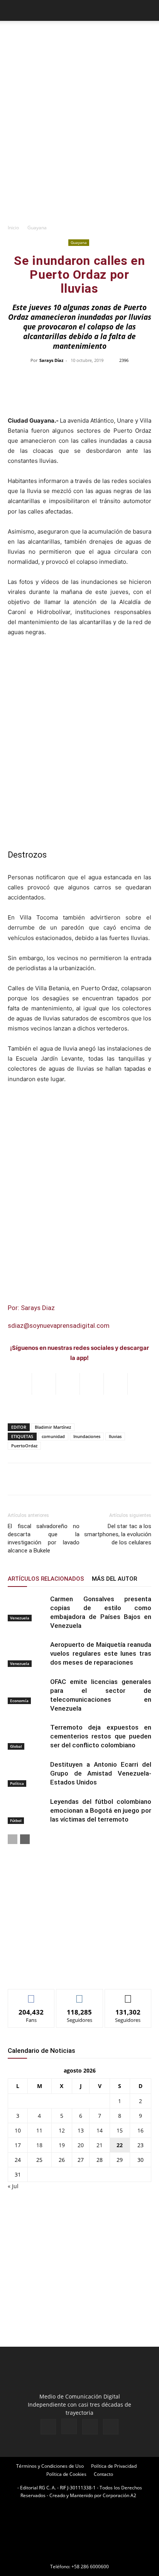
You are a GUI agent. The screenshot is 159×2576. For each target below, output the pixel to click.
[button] (13, 10)
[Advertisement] (79, 136)
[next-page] (25, 1839)
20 (81, 2145)
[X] (90, 2427)
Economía (19, 1701)
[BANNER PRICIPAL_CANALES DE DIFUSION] (79, 39)
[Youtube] (111, 2427)
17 (18, 2145)
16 (140, 2130)
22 (120, 2145)
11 (39, 2130)
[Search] (148, 10)
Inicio (13, 228)
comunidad (53, 1436)
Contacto (103, 2474)
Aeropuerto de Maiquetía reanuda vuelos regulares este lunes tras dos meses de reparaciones (101, 1653)
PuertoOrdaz (24, 1446)
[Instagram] (69, 2426)
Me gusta (31, 1995)
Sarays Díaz (51, 360)
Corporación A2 (119, 2495)
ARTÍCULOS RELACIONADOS (46, 1579)
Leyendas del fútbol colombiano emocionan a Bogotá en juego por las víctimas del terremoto (101, 1810)
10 (18, 2130)
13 (81, 2130)
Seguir (80, 1995)
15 (120, 2130)
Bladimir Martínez (53, 1427)
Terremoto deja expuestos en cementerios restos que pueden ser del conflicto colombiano (101, 1736)
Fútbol (16, 1820)
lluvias (115, 1436)
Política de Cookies (66, 2474)
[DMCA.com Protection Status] (79, 2556)
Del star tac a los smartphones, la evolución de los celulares (118, 1534)
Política (17, 1783)
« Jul (13, 2186)
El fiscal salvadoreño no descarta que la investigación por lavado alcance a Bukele (44, 1538)
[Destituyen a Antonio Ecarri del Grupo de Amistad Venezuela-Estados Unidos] (27, 1773)
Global (16, 1746)
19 (62, 2145)
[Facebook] (48, 2427)
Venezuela (20, 1618)
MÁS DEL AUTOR (114, 1579)
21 (100, 2145)
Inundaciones (87, 1436)
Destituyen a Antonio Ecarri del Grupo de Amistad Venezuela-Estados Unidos (101, 1773)
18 (39, 2145)
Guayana (37, 228)
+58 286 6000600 (90, 2567)
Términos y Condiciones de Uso (50, 2466)
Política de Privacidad (114, 2466)
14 (100, 2130)
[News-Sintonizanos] (66, 1970)
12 (62, 2130)
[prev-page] (13, 1839)
